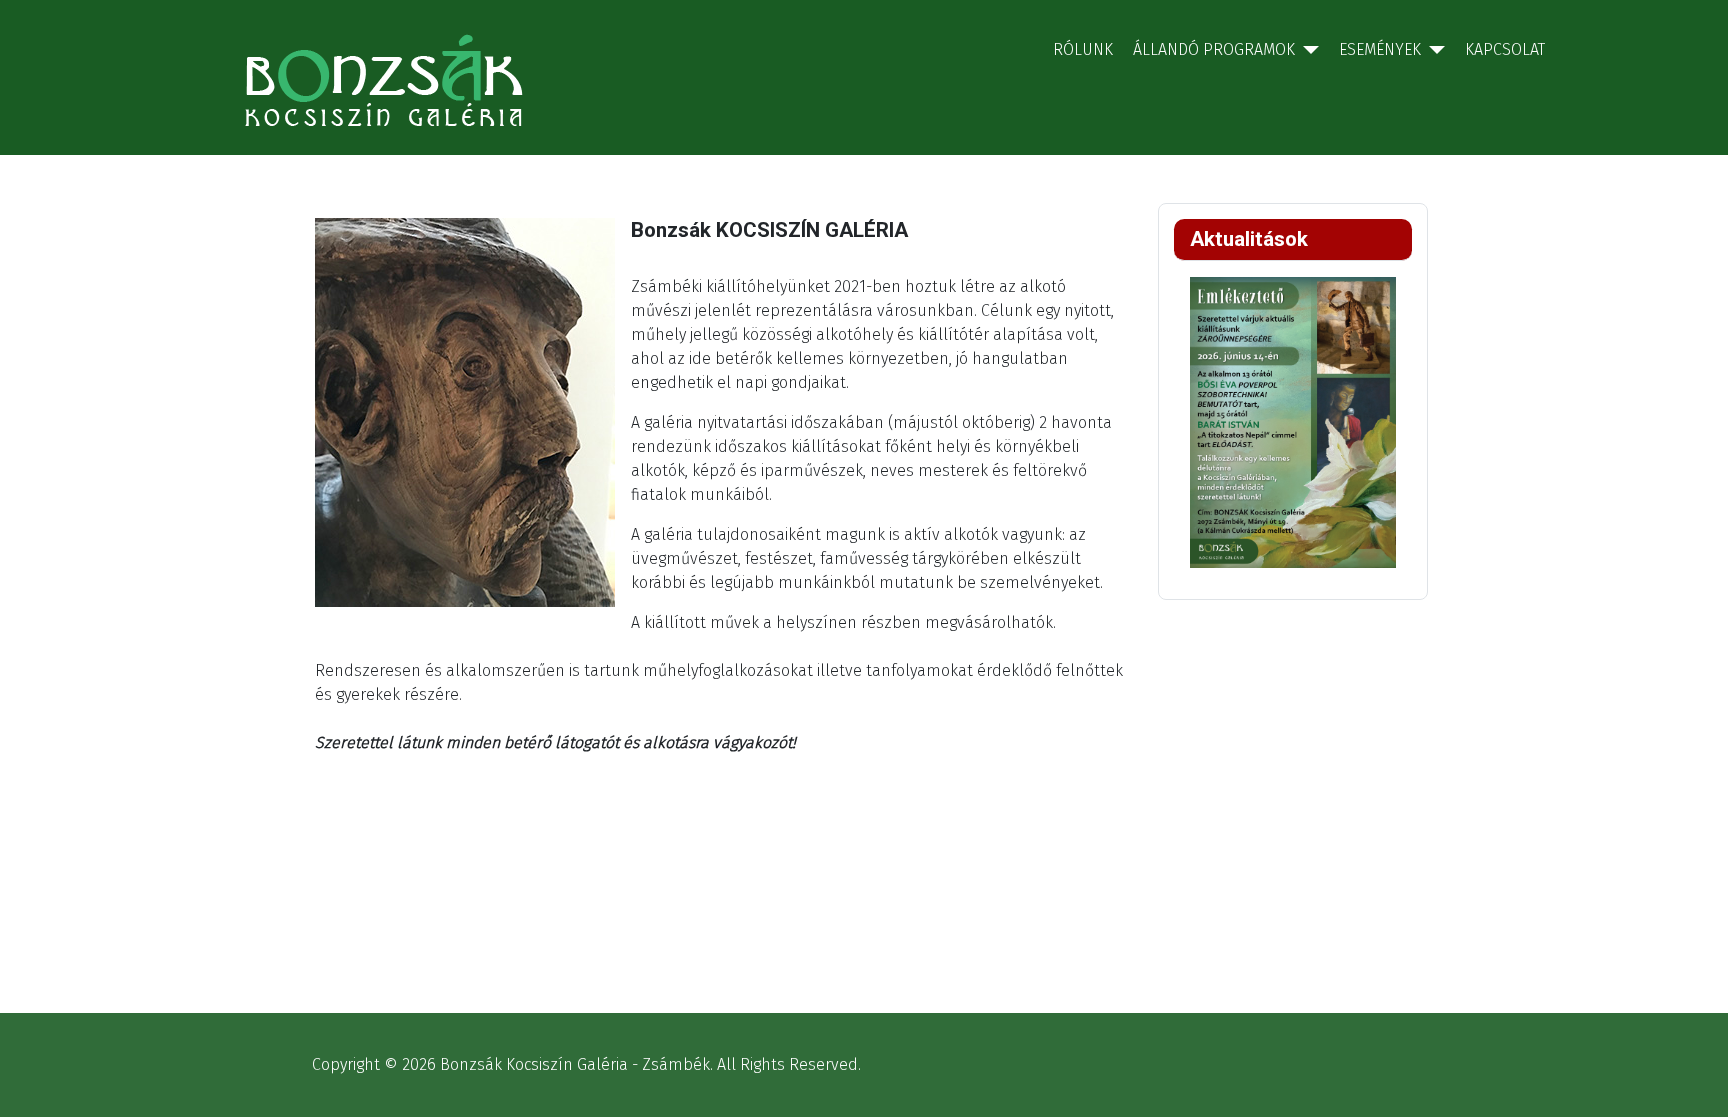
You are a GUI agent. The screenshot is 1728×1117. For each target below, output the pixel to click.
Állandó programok (1214, 49)
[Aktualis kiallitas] (1293, 420)
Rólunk (1083, 49)
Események (1380, 49)
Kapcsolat (1505, 49)
